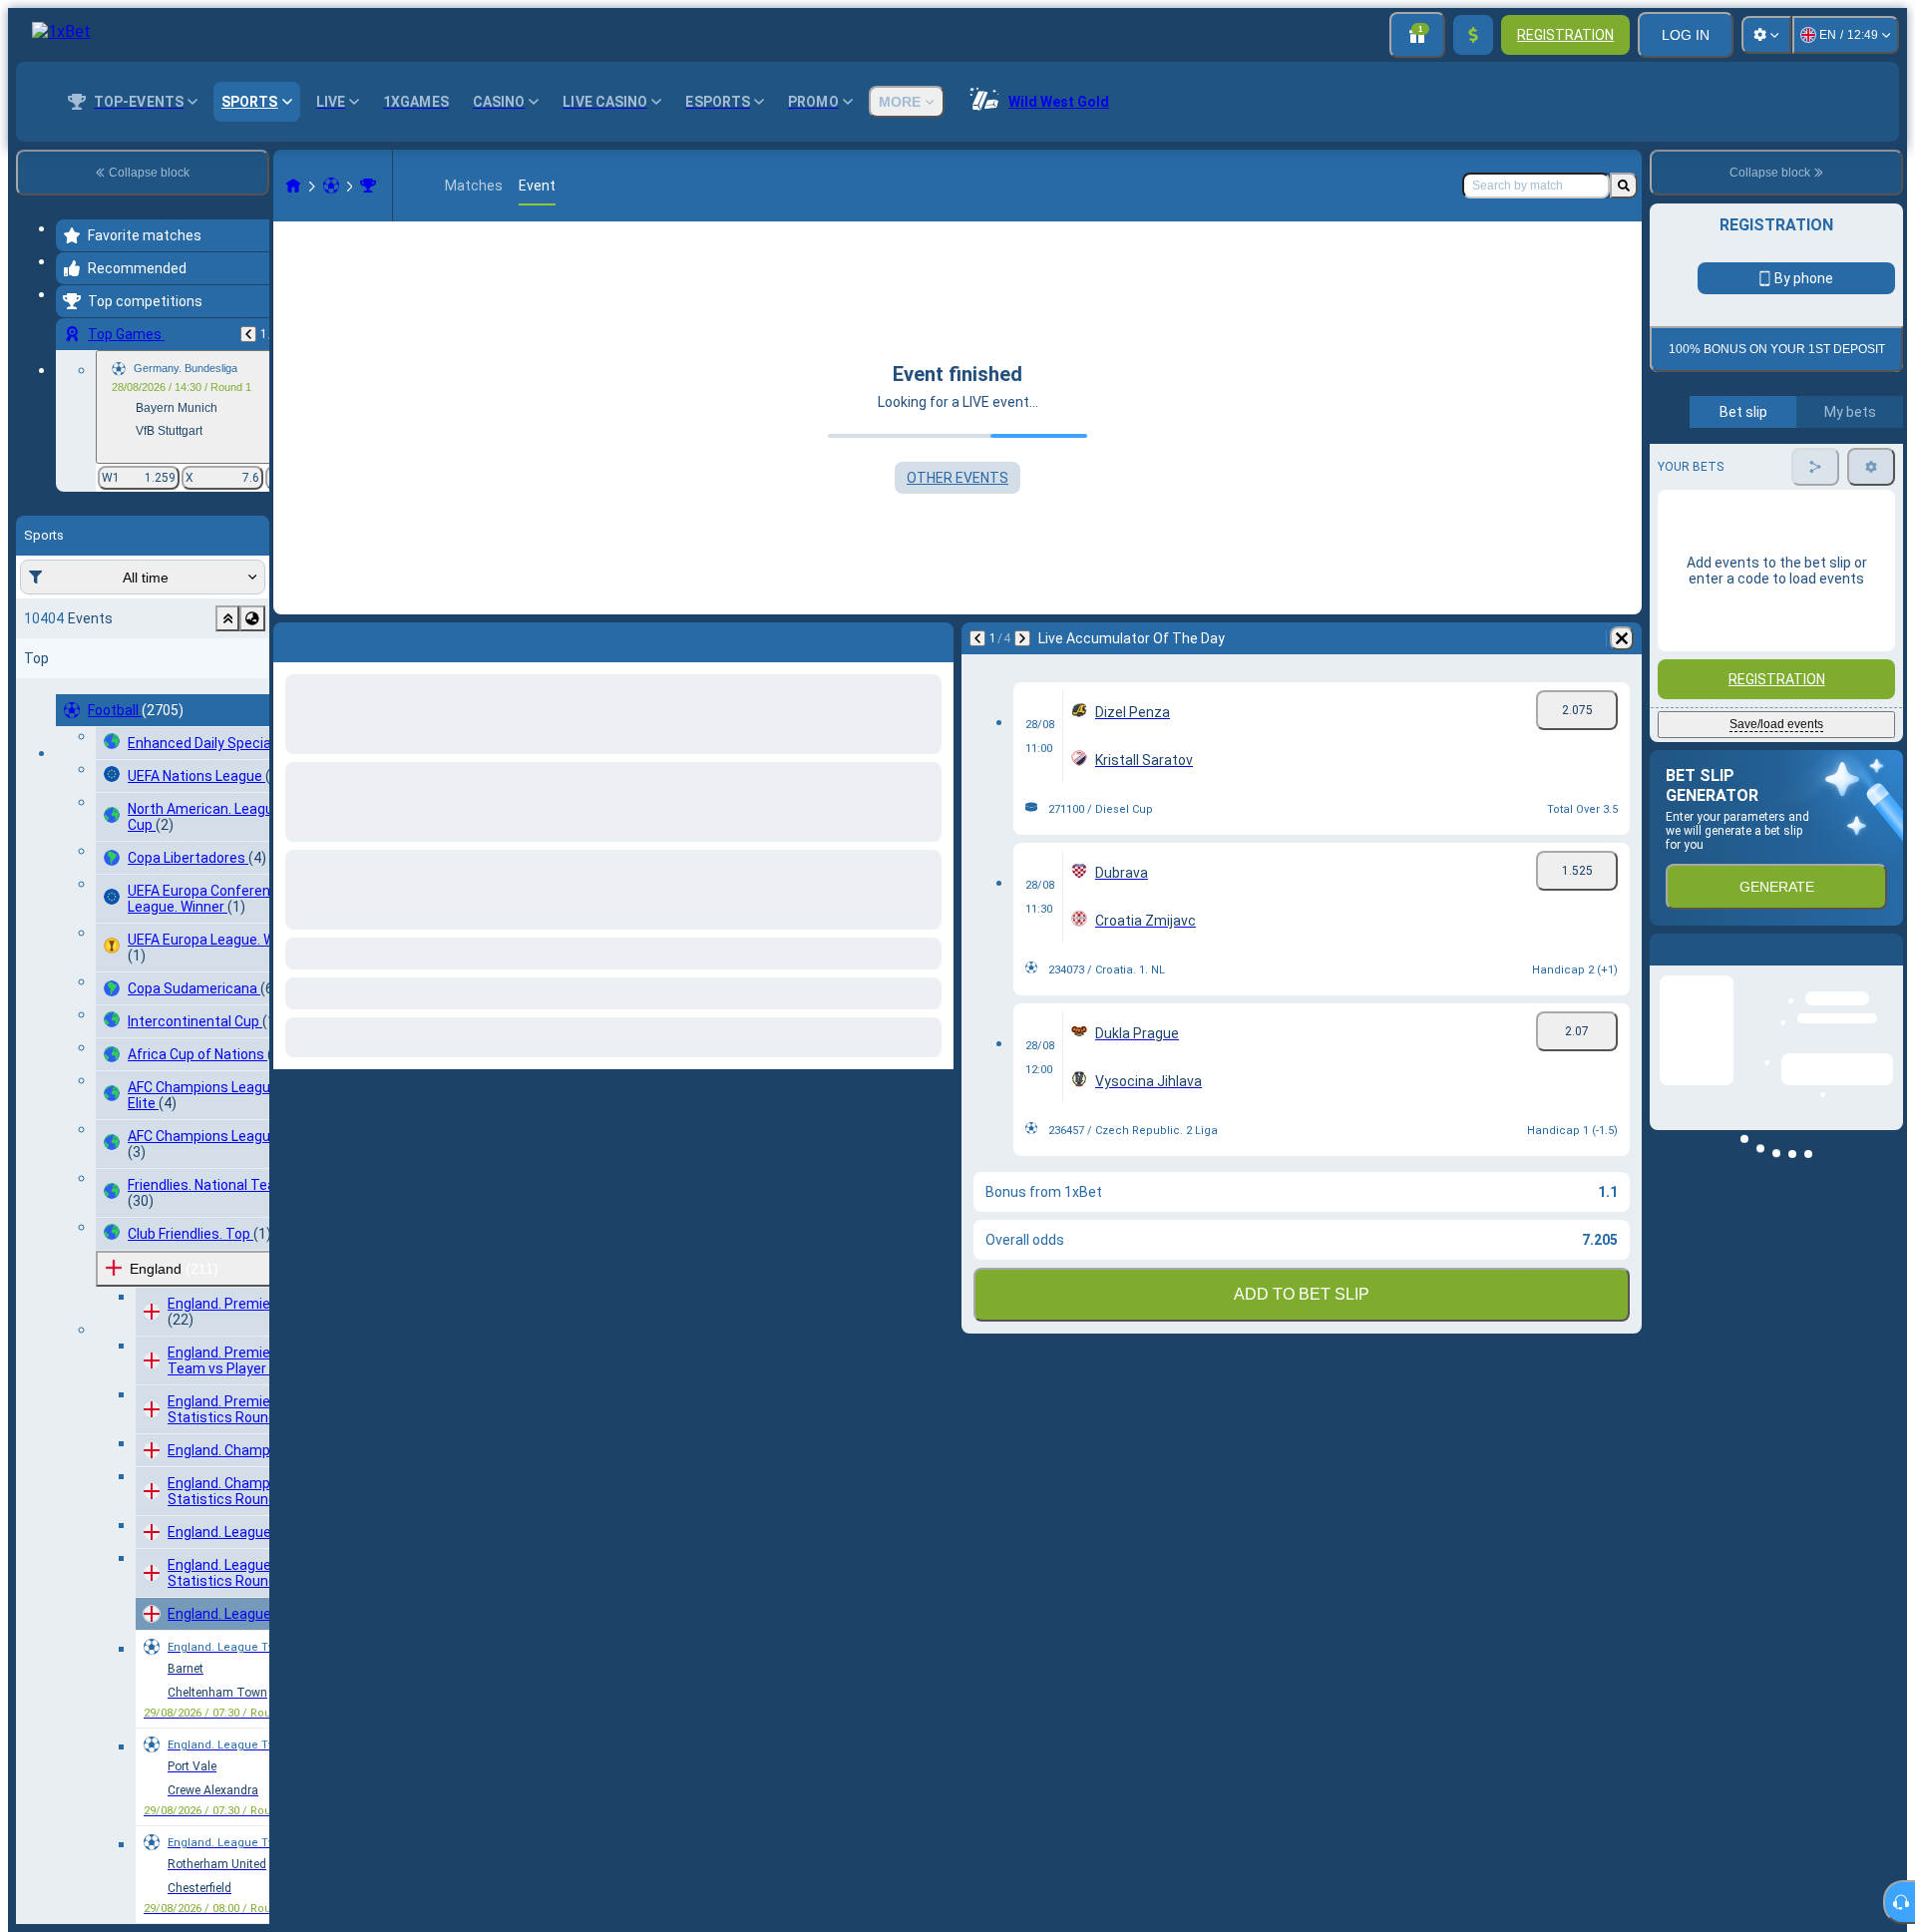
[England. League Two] (368, 186)
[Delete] (1622, 638)
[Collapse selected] (227, 618)
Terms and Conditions (1785, 470)
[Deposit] (1473, 35)
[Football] (331, 186)
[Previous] (248, 334)
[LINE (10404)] (293, 186)
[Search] (1624, 186)
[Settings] (1766, 35)
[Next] (1022, 638)
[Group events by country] (252, 618)
